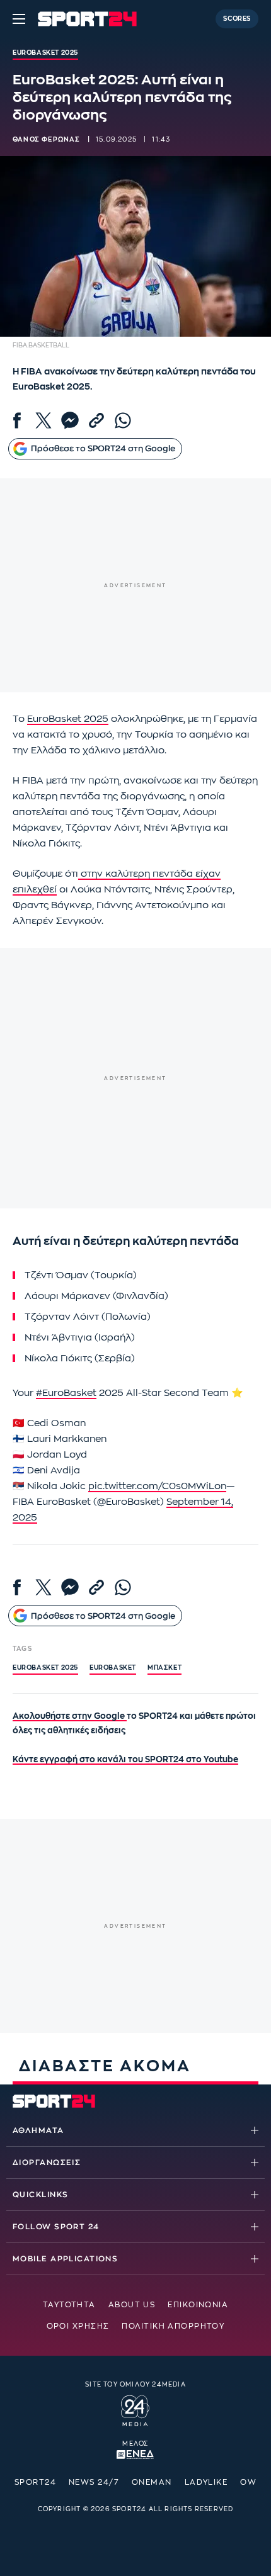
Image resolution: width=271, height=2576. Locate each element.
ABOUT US (132, 2305)
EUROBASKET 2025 (45, 1668)
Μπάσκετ (164, 1668)
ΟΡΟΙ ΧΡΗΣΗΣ (78, 2326)
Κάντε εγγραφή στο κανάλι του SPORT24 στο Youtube (125, 1759)
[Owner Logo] (135, 2409)
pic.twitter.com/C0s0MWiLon (157, 1486)
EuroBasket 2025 (68, 719)
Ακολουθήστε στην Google (70, 1716)
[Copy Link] (96, 420)
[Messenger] (70, 420)
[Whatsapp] (123, 420)
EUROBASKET (113, 1668)
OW (248, 2482)
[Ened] (135, 2453)
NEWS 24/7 (94, 2482)
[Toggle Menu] (19, 19)
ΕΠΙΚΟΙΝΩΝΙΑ (198, 2305)
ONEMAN (152, 2482)
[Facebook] (17, 420)
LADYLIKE (206, 2482)
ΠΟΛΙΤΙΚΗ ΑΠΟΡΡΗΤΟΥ (173, 2326)
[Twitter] (43, 420)
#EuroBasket (66, 1393)
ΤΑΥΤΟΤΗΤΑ (69, 2305)
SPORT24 (35, 2482)
